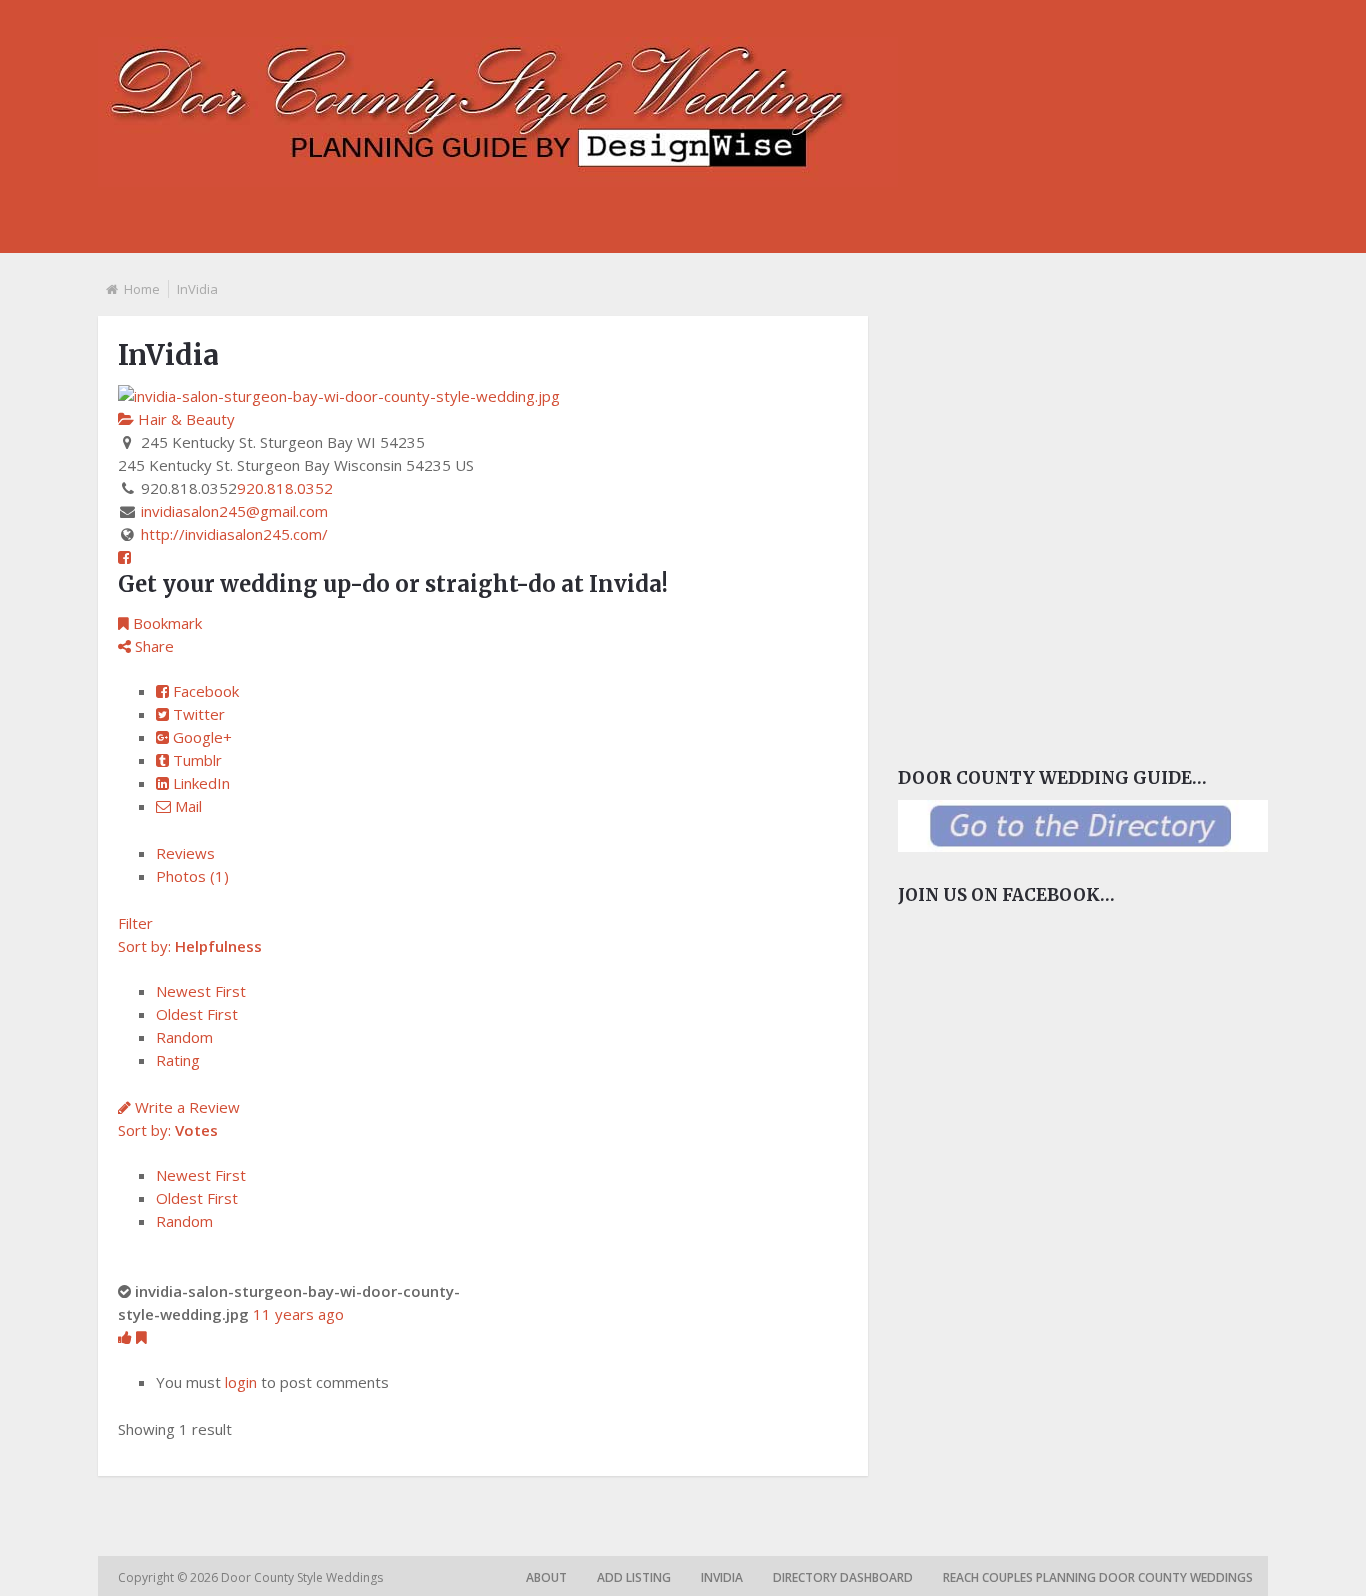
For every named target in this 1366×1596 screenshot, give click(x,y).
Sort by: (190, 946)
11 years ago (298, 1314)
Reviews (185, 853)
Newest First (201, 991)
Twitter (197, 714)
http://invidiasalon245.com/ (234, 534)
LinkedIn (199, 783)
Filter (135, 923)
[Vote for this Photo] (127, 1337)
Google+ (200, 737)
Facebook (204, 691)
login (241, 1382)
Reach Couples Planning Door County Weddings (1098, 1577)
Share (152, 646)
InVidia (722, 1577)
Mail (186, 806)
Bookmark (165, 623)
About (546, 1577)
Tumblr (195, 760)
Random (184, 1037)
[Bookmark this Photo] (141, 1337)
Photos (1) (192, 876)
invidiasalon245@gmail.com (234, 511)
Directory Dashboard (843, 1577)
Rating (178, 1060)
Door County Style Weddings (303, 1577)
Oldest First (197, 1014)
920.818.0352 (285, 488)
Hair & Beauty (184, 419)
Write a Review (185, 1107)
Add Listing (634, 1577)
